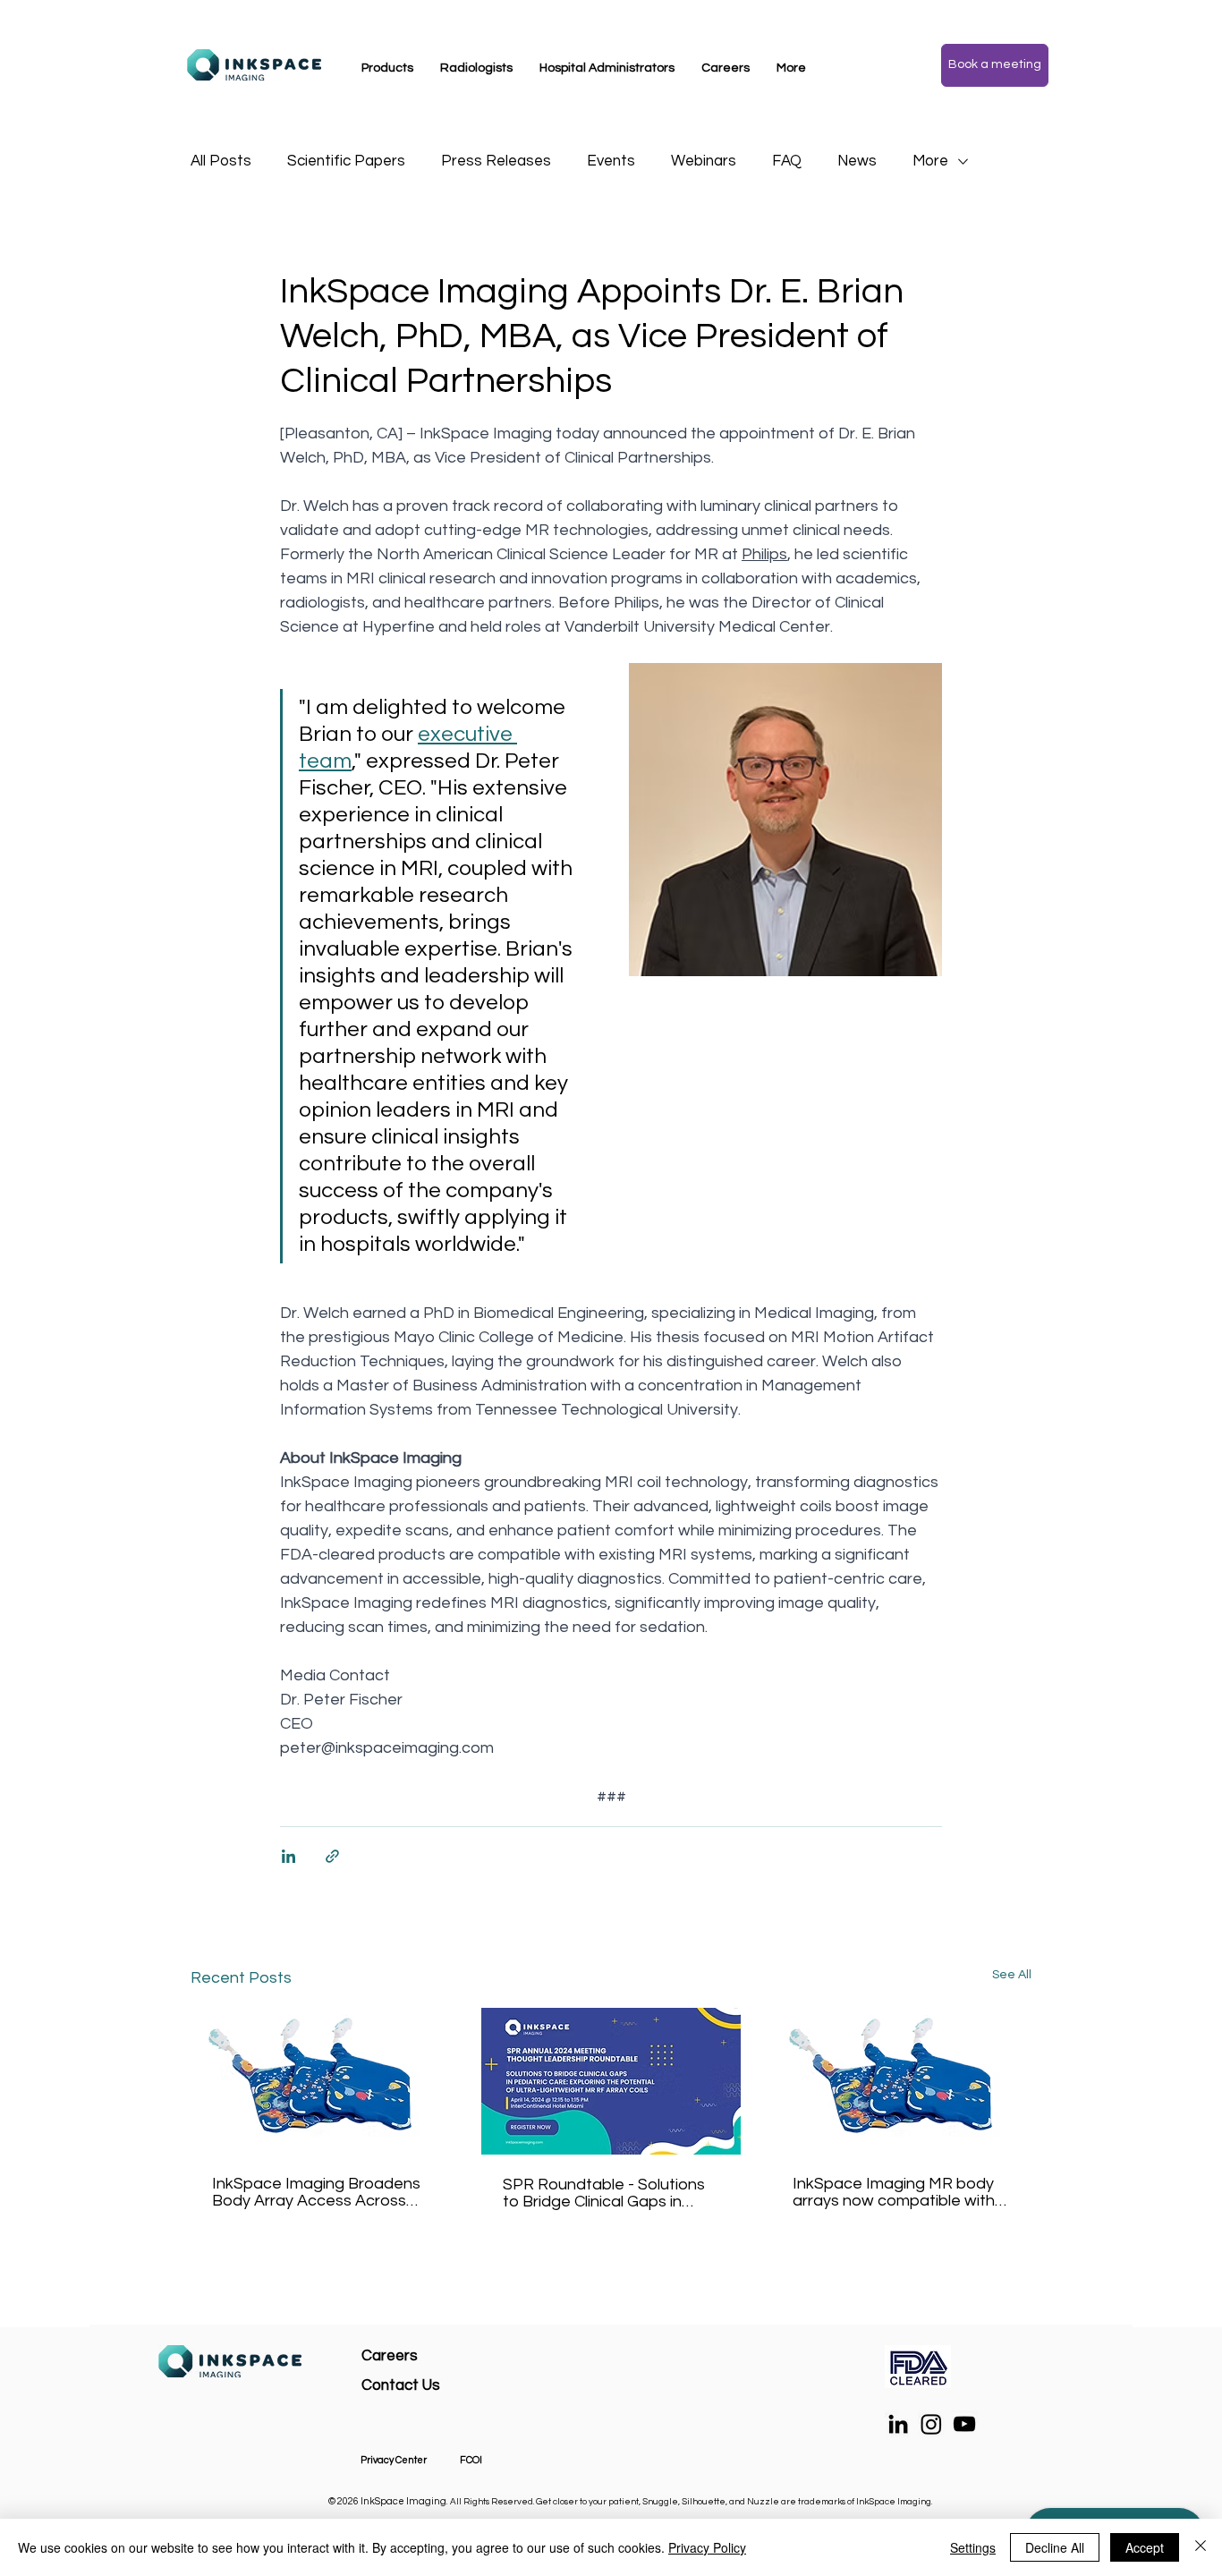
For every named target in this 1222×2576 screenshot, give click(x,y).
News (857, 161)
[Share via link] (332, 1856)
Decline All (1055, 2547)
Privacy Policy (707, 2547)
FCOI (471, 2460)
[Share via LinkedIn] (289, 1856)
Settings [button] (973, 2547)
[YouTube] (964, 2424)
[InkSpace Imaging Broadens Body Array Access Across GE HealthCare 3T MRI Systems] (321, 2081)
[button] (387, 68)
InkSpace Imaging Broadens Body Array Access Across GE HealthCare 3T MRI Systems (316, 2192)
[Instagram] (931, 2424)
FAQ (787, 161)
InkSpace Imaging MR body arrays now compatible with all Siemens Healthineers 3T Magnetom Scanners (894, 2192)
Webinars (704, 161)
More (930, 161)
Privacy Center (394, 2460)
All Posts (221, 161)
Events (611, 161)
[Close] (1201, 2547)
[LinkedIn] (898, 2424)
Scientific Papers (346, 161)
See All (1012, 1975)
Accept (1145, 2547)
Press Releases (496, 161)
